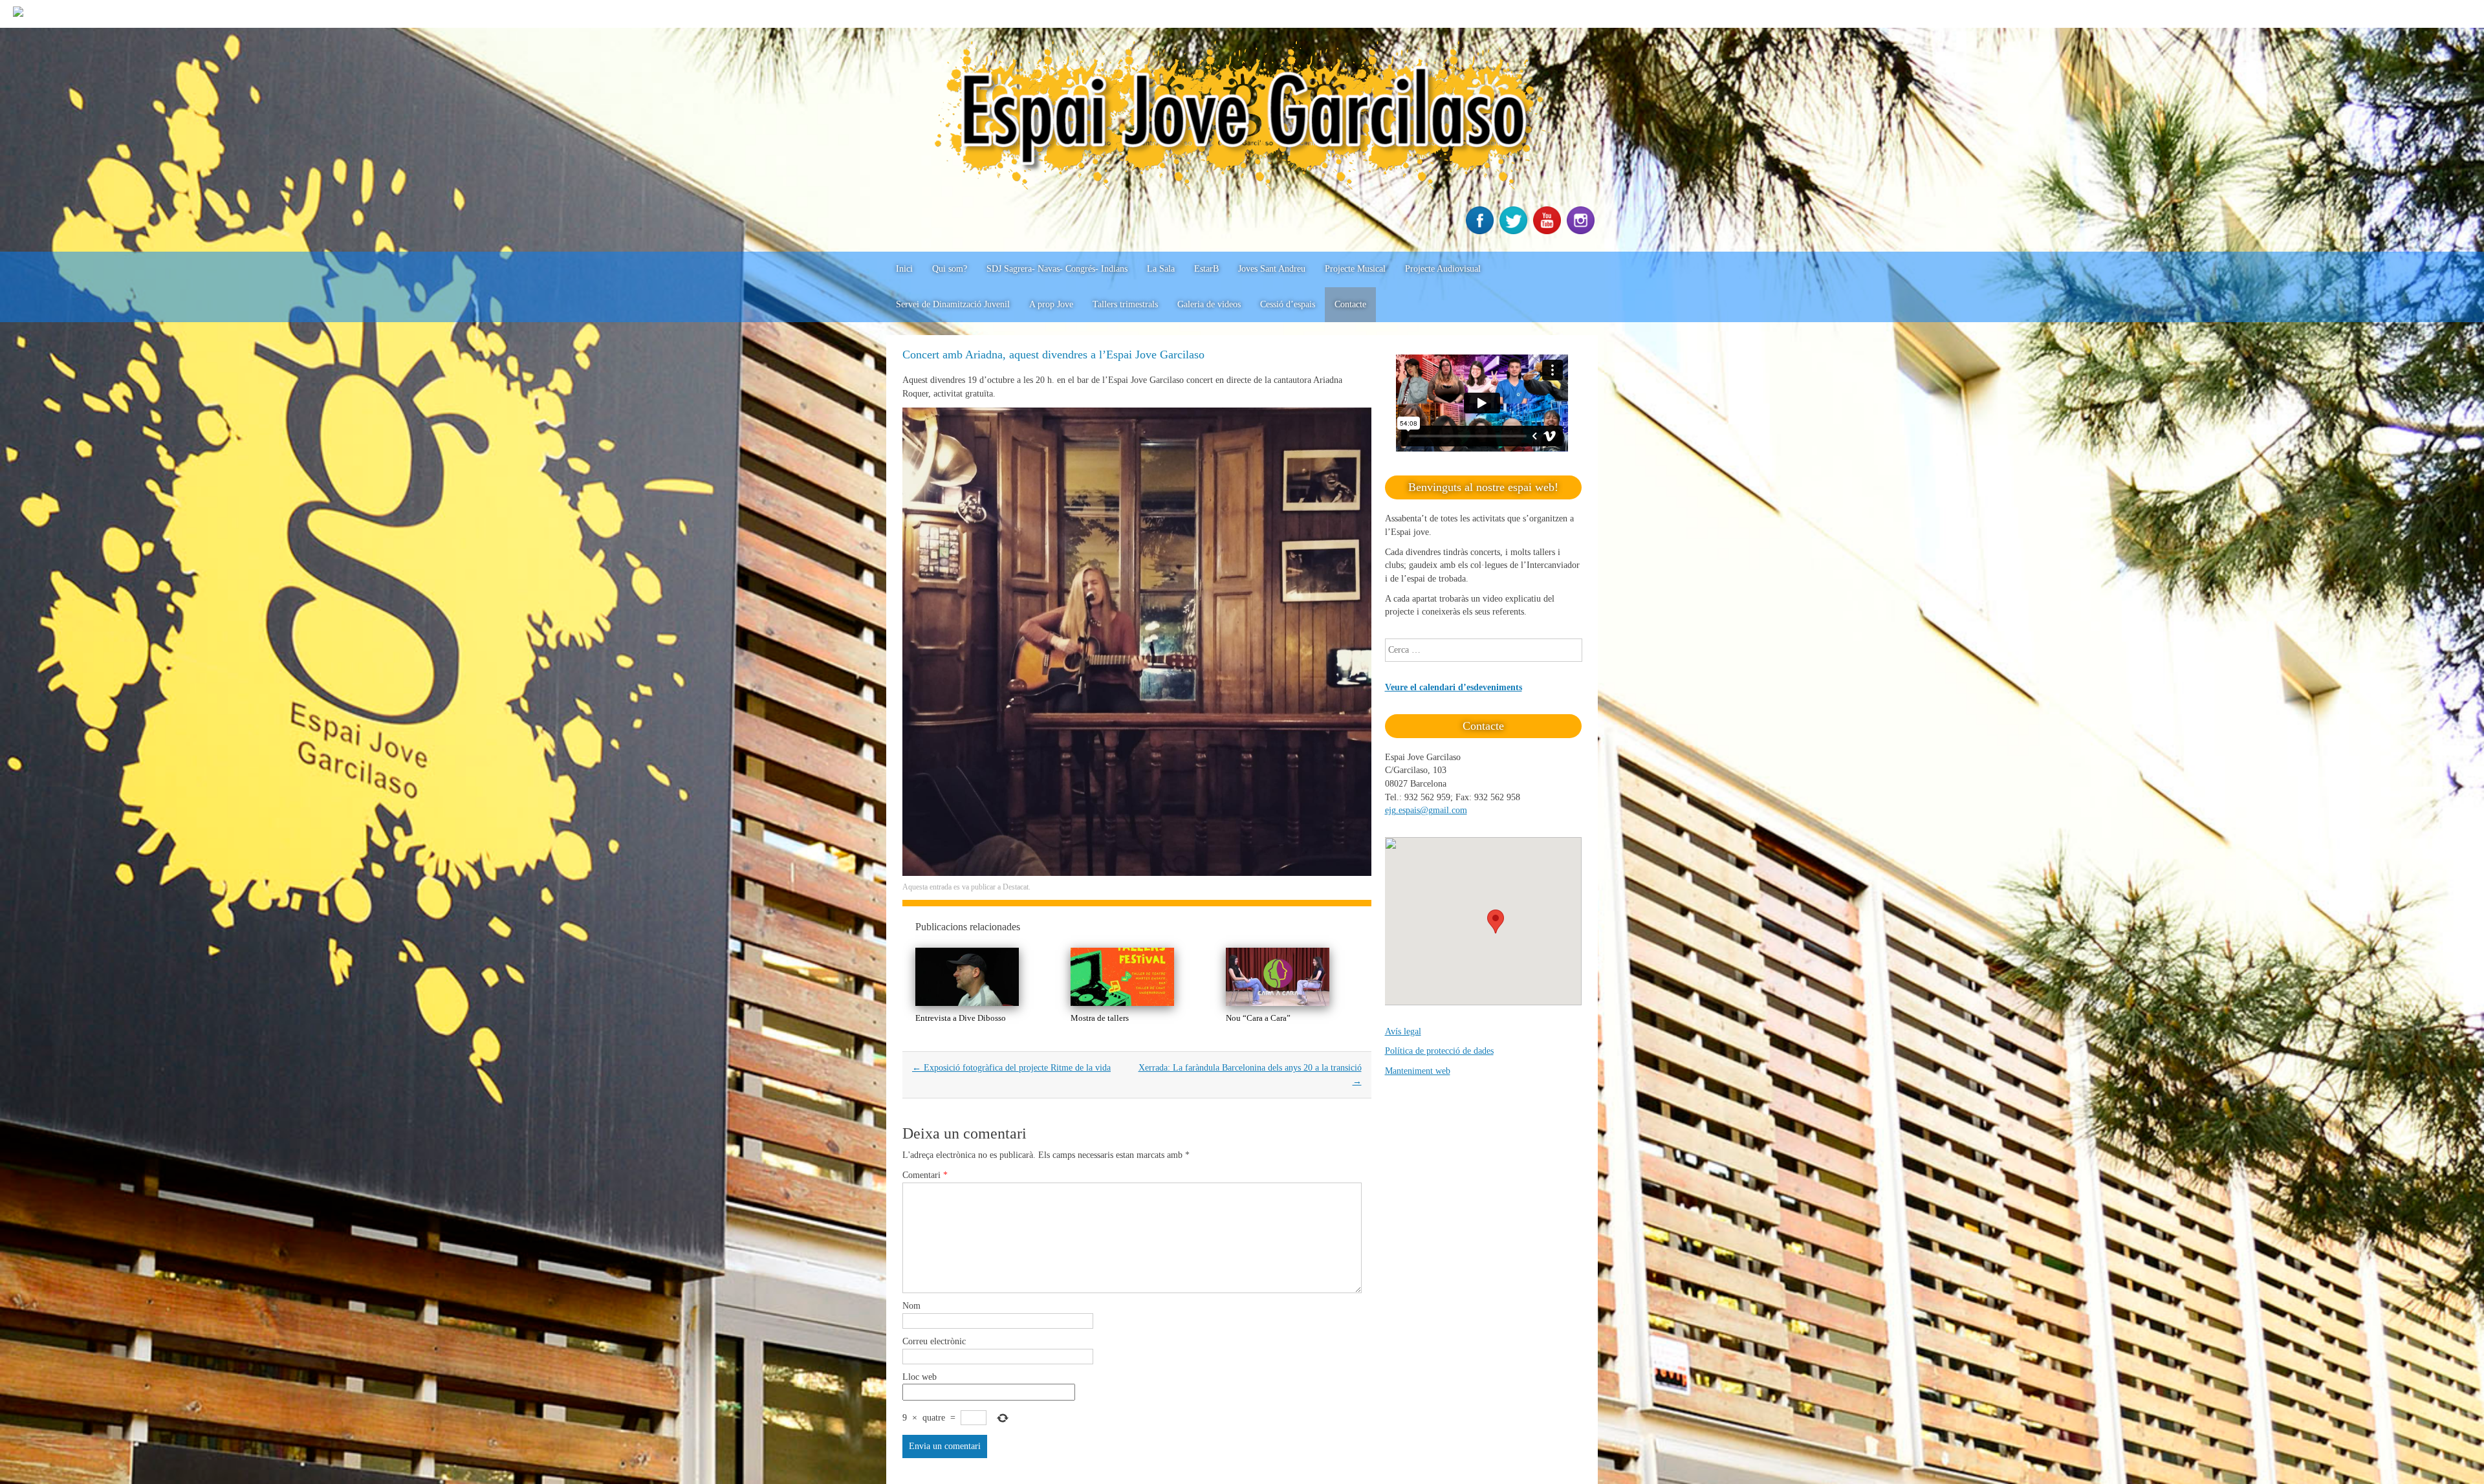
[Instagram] (1582, 231)
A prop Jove (1051, 304)
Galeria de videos (1209, 304)
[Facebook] (1481, 231)
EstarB (1206, 269)
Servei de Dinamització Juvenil (953, 304)
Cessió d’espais (1288, 304)
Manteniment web (1418, 1071)
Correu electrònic (934, 1341)
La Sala (1161, 269)
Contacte (1350, 304)
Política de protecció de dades (1439, 1051)
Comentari (925, 1175)
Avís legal (1403, 1031)
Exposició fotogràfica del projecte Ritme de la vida (1011, 1068)
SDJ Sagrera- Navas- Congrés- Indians (1057, 269)
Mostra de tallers (1100, 1018)
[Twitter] (1515, 231)
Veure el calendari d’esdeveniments (1454, 687)
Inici (904, 269)
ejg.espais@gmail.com (1426, 810)
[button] (1496, 922)
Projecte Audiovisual (1443, 269)
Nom (911, 1306)
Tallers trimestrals (1125, 304)
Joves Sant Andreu (1272, 269)
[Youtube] (1549, 231)
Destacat (1016, 887)
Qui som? (950, 269)
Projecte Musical (1355, 269)
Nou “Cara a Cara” (1258, 1018)
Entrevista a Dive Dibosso (961, 1018)
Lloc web (920, 1377)
